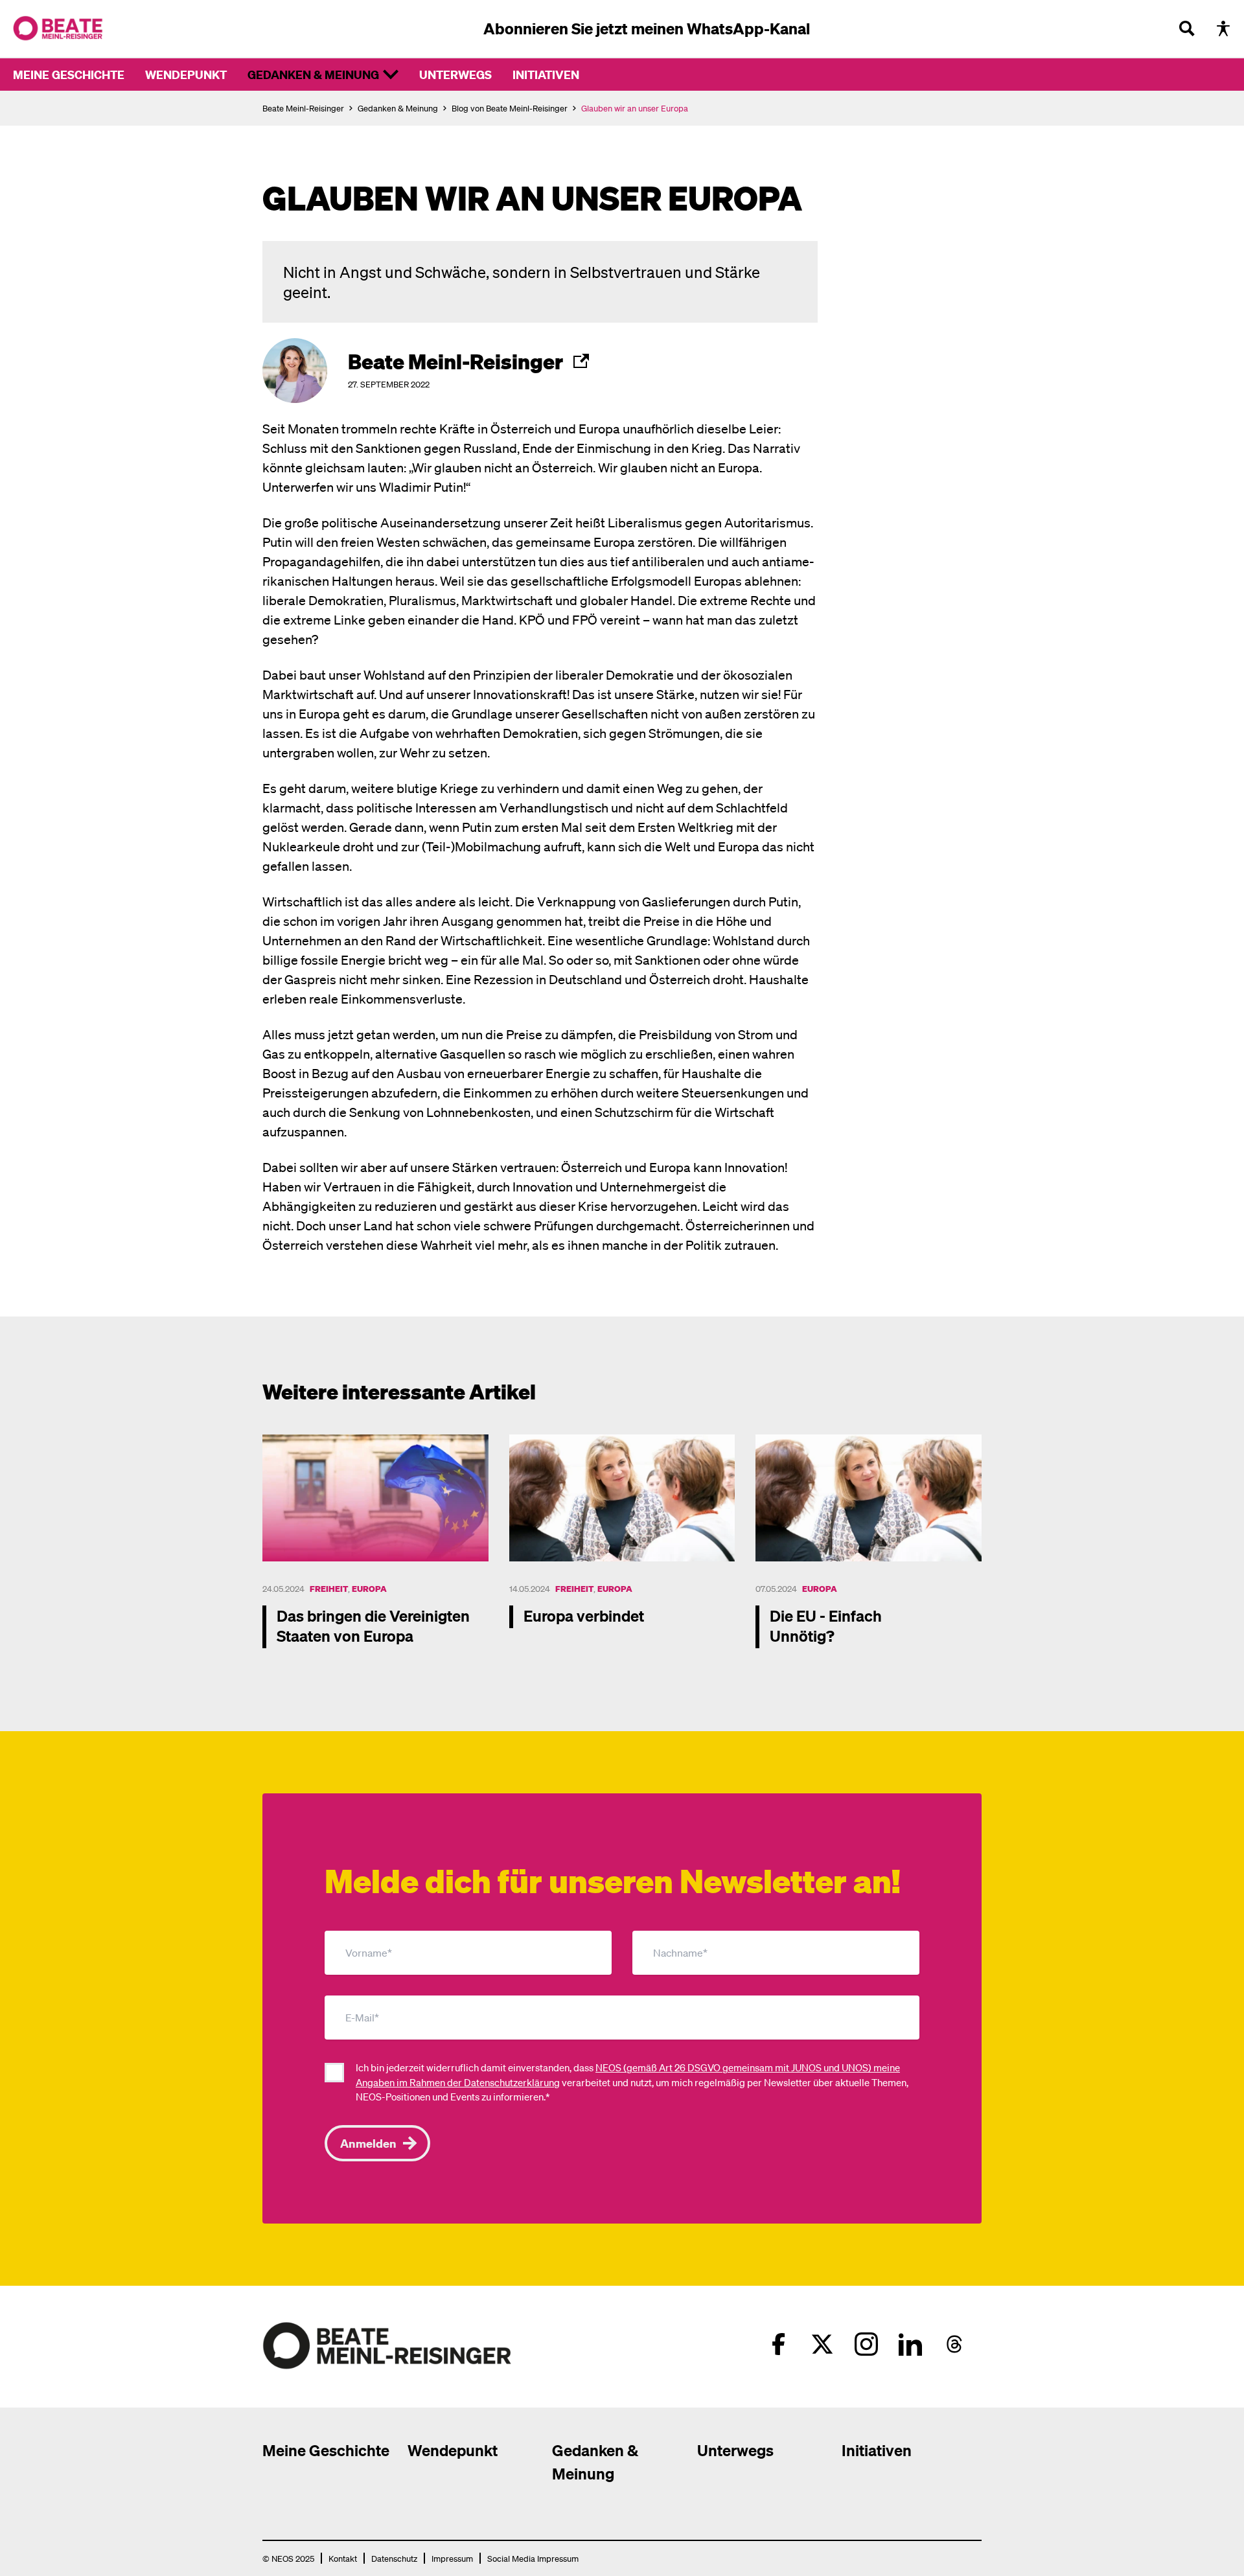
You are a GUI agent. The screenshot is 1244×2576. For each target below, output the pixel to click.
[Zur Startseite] (58, 29)
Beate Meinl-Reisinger (303, 108)
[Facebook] (778, 2344)
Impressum (452, 2558)
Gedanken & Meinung (313, 74)
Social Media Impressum (533, 2558)
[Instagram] (866, 2344)
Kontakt (343, 2558)
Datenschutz (394, 2558)
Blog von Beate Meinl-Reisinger (510, 108)
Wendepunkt (186, 74)
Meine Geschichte (69, 74)
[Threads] (954, 2344)
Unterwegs (455, 74)
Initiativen (546, 74)
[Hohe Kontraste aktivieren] (1223, 29)
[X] (822, 2344)
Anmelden (368, 2143)
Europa (369, 1588)
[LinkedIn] (910, 2344)
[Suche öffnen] (1187, 29)
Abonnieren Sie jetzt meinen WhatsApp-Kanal (647, 28)
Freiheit (329, 1588)
